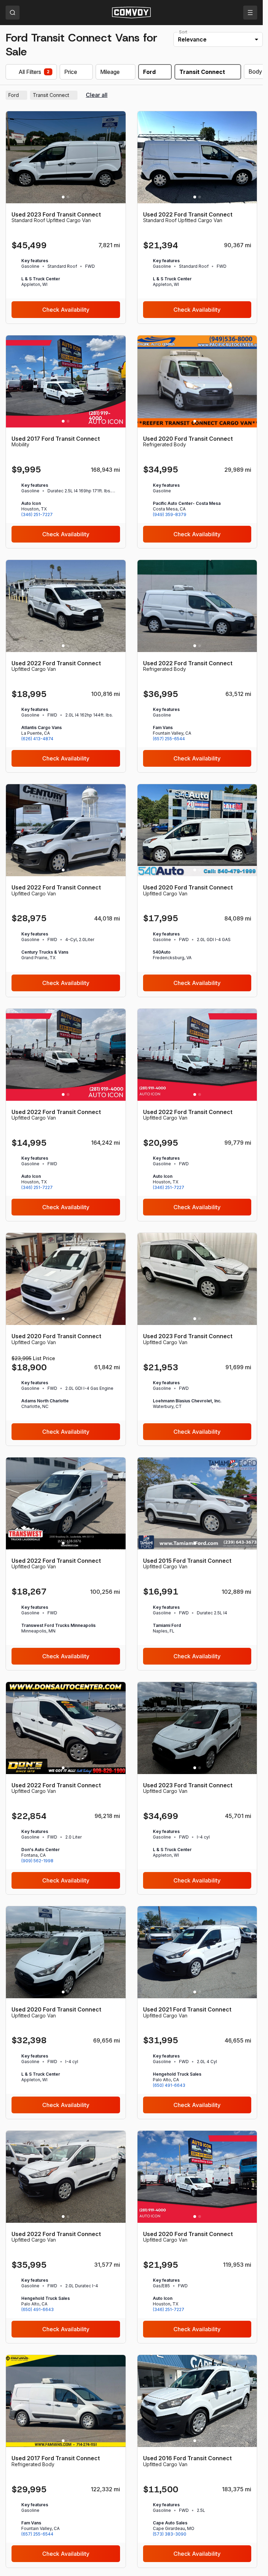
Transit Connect (54, 95)
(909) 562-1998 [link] (37, 1861)
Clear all (97, 95)
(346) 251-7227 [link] (37, 514)
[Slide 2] (68, 197)
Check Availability (66, 310)
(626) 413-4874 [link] (37, 739)
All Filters (30, 72)
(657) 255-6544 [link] (169, 739)
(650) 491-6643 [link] (169, 2085)
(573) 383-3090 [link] (170, 2534)
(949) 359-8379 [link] (170, 514)
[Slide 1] (63, 197)
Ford (17, 95)
